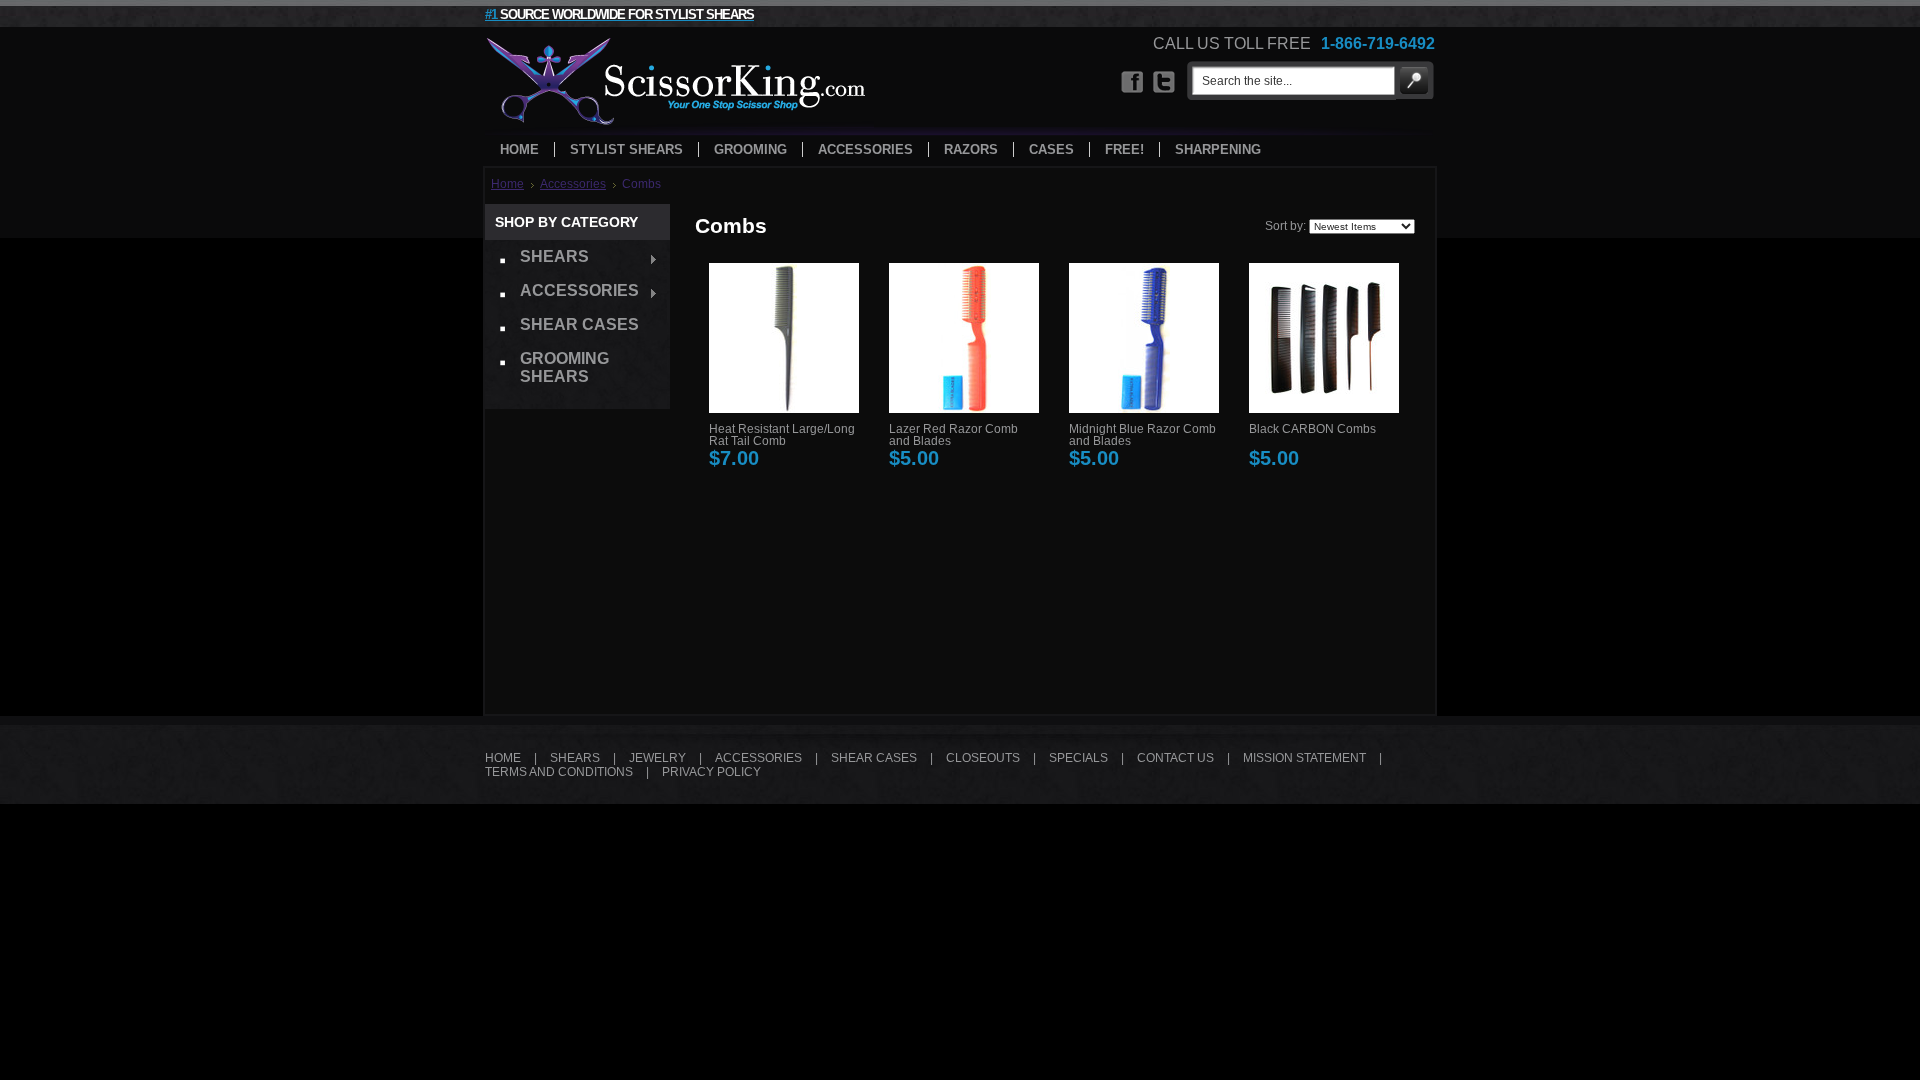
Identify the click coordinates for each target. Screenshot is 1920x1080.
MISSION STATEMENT (1304, 758)
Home (507, 184)
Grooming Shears (564, 367)
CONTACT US (1175, 758)
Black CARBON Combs (1312, 429)
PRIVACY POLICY (711, 772)
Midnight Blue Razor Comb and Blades (1142, 435)
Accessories (573, 184)
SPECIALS (1078, 758)
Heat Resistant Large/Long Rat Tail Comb (782, 435)
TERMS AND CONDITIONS (559, 772)
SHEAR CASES (874, 758)
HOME (503, 758)
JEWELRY (657, 758)
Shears (537, 259)
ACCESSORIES (758, 758)
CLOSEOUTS (983, 758)
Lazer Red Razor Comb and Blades (953, 435)
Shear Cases (579, 324)
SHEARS (575, 758)
